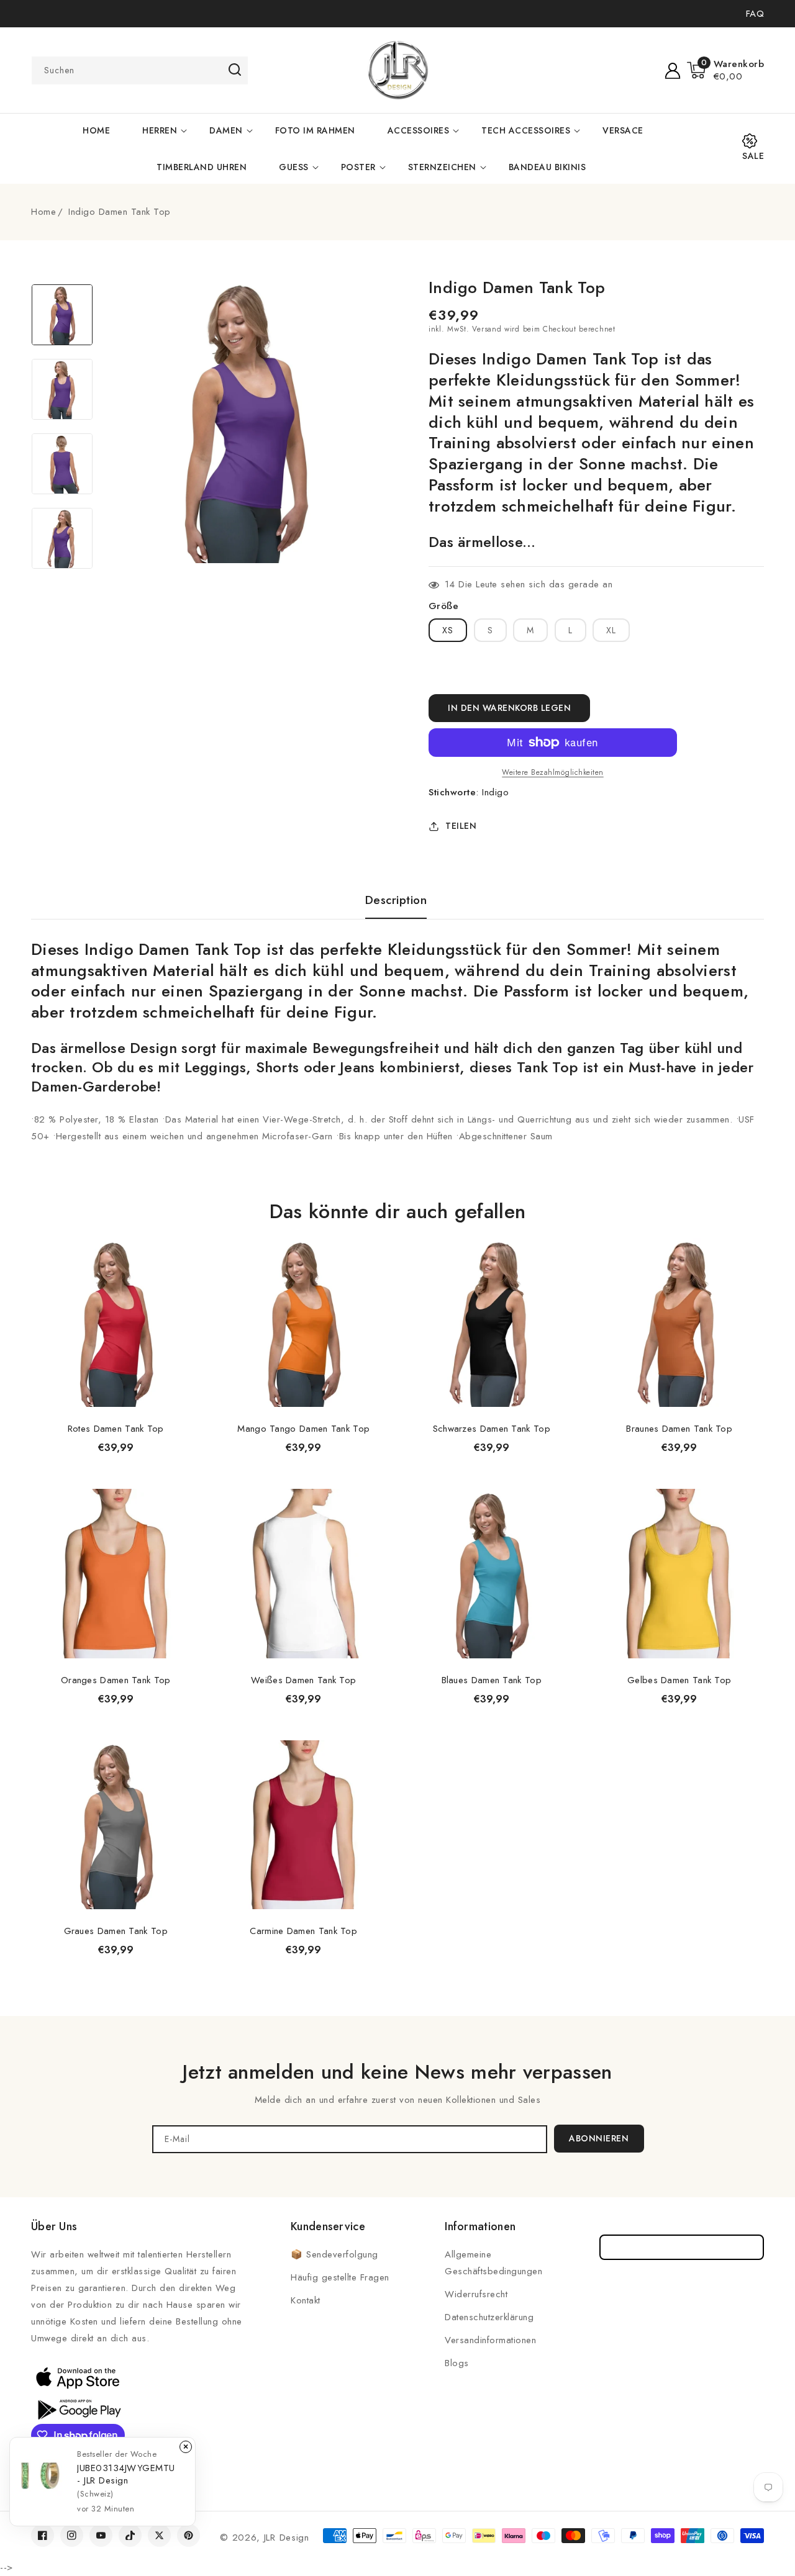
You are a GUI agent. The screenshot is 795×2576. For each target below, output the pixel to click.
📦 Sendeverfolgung (334, 2254)
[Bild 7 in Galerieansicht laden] (62, 464)
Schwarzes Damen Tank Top (492, 1429)
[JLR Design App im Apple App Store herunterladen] (78, 2377)
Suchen (234, 70)
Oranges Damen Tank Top (116, 1680)
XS (448, 630)
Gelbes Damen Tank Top (679, 1680)
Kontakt (306, 2300)
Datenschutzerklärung (489, 2317)
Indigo (495, 792)
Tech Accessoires (526, 130)
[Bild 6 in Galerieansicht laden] (62, 389)
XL (611, 630)
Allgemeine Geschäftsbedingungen (493, 2263)
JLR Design (287, 2538)
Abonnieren (599, 2138)
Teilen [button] (461, 826)
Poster (358, 167)
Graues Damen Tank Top (116, 1931)
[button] (726, 70)
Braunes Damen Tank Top (679, 1429)
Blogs (457, 2363)
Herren (160, 130)
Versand (487, 329)
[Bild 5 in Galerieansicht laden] (62, 315)
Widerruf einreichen (682, 2247)
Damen (226, 130)
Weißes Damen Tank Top (303, 1680)
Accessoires (419, 130)
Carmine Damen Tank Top (303, 1931)
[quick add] (184, 1237)
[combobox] (140, 70)
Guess (294, 167)
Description (396, 900)
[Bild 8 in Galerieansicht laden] (62, 538)
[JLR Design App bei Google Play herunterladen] (78, 2408)
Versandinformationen (490, 2340)
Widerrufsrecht (476, 2294)
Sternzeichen (442, 167)
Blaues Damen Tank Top (492, 1680)
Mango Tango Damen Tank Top (303, 1429)
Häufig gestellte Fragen (340, 2277)
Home (43, 212)
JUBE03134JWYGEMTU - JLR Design (126, 2474)
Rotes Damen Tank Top (116, 1429)
